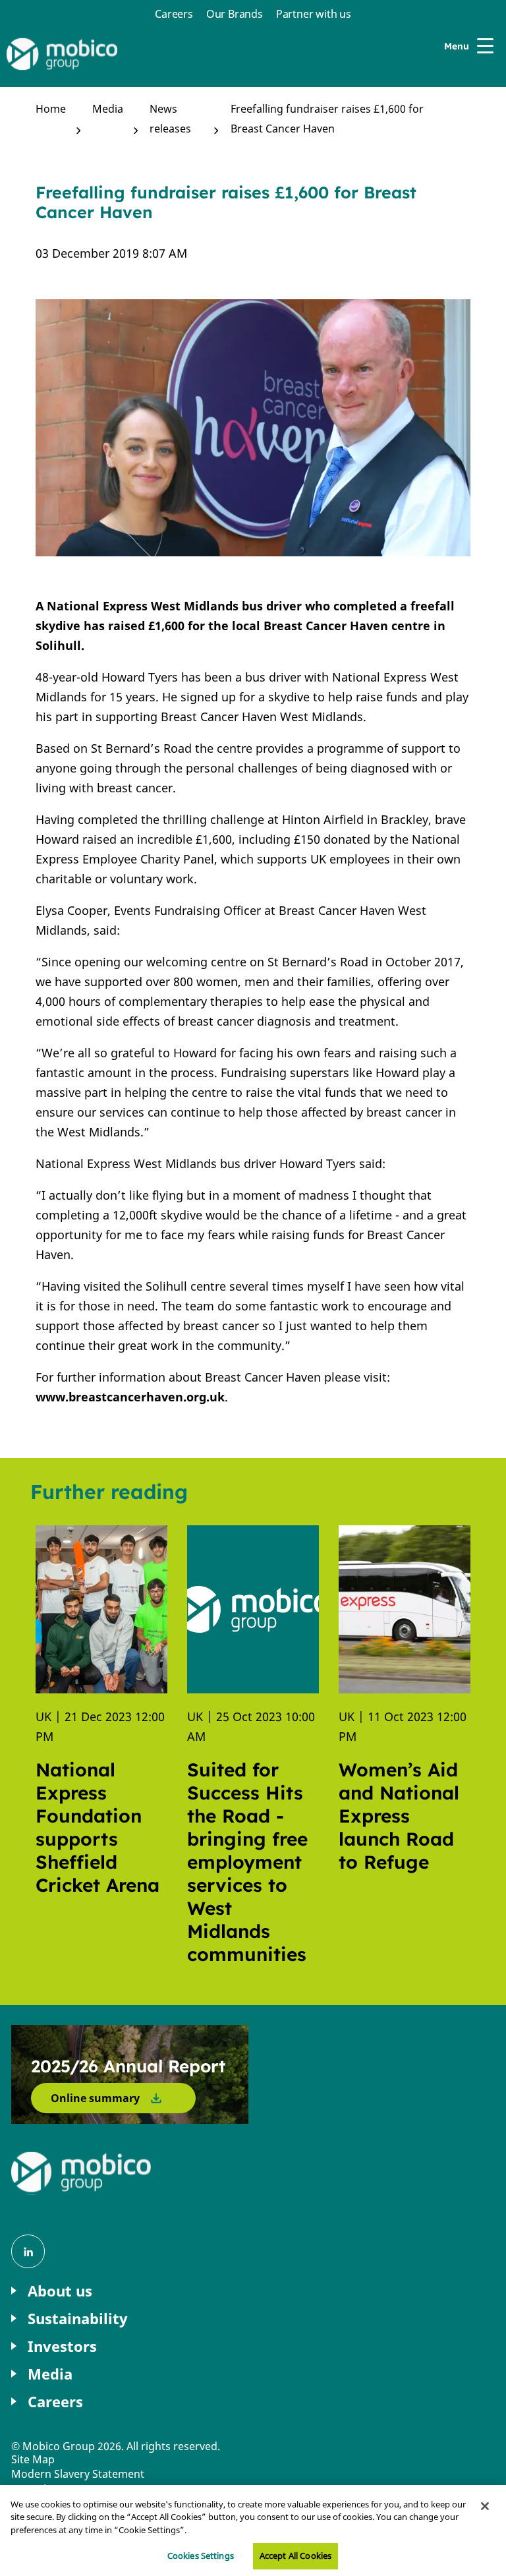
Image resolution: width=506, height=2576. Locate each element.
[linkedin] (28, 2251)
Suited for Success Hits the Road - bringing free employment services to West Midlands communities (247, 1862)
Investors (62, 2346)
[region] (253, 2531)
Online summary (95, 2098)
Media (108, 109)
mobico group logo (82, 2173)
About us (60, 2291)
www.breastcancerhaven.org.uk (130, 1397)
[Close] (485, 2506)
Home (51, 109)
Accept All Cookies (295, 2556)
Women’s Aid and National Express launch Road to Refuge (399, 1816)
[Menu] (488, 46)
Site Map (33, 2459)
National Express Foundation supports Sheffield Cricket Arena (98, 1827)
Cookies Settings (201, 2556)
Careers (174, 14)
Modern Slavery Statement (78, 2474)
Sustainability (78, 2319)
